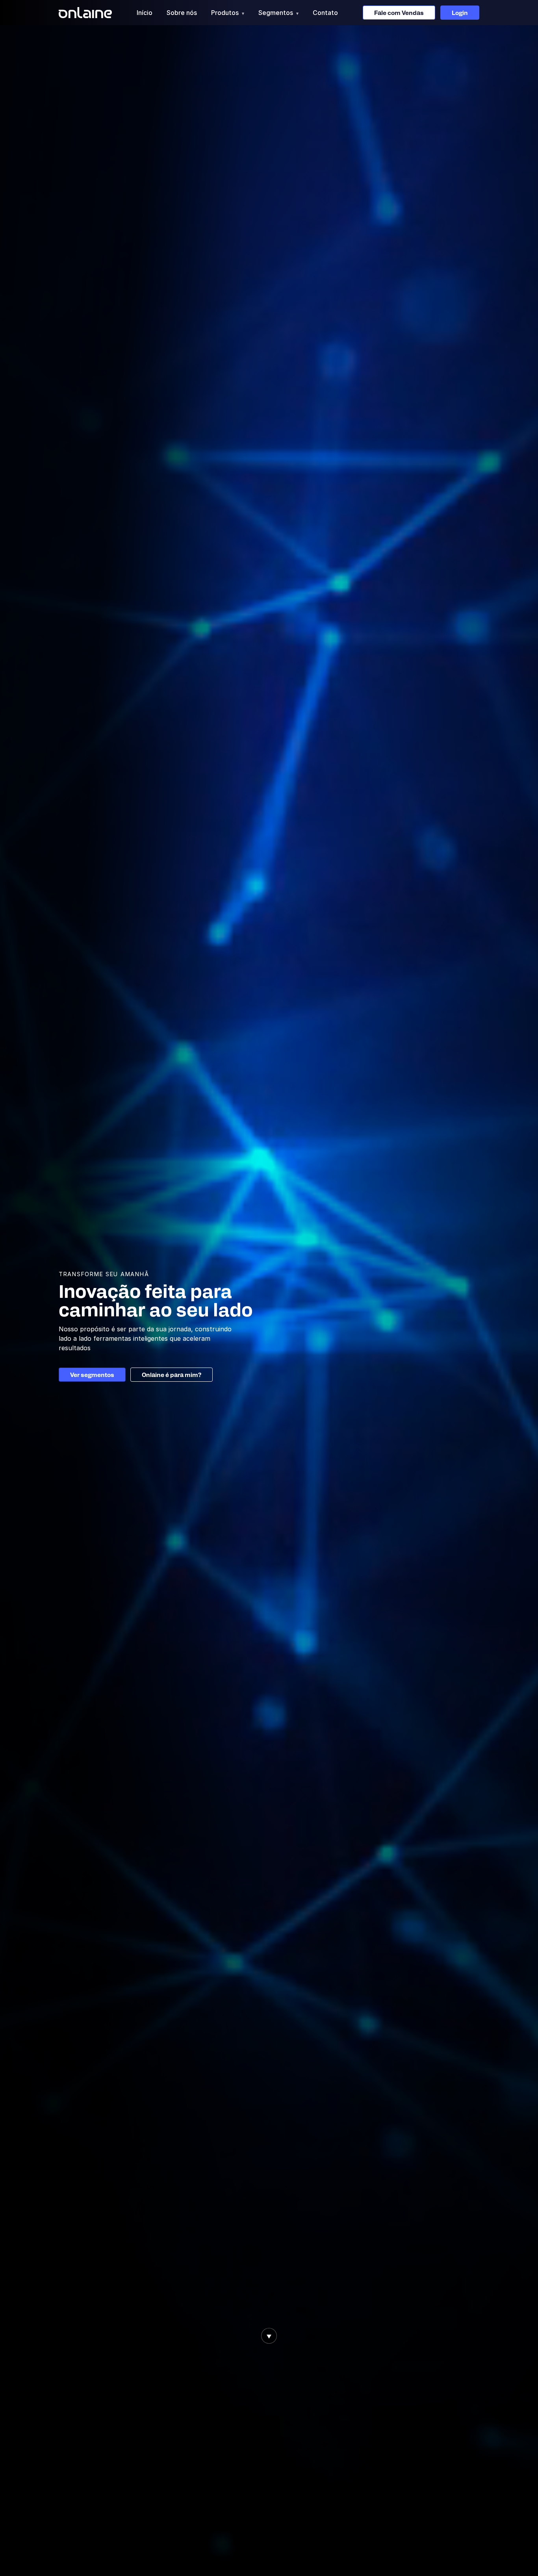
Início (145, 13)
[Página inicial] (85, 13)
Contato (325, 13)
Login (460, 13)
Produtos (228, 13)
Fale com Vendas (399, 13)
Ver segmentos (92, 1375)
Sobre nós (182, 13)
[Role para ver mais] (269, 2336)
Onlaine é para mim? (172, 1375)
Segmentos (278, 13)
